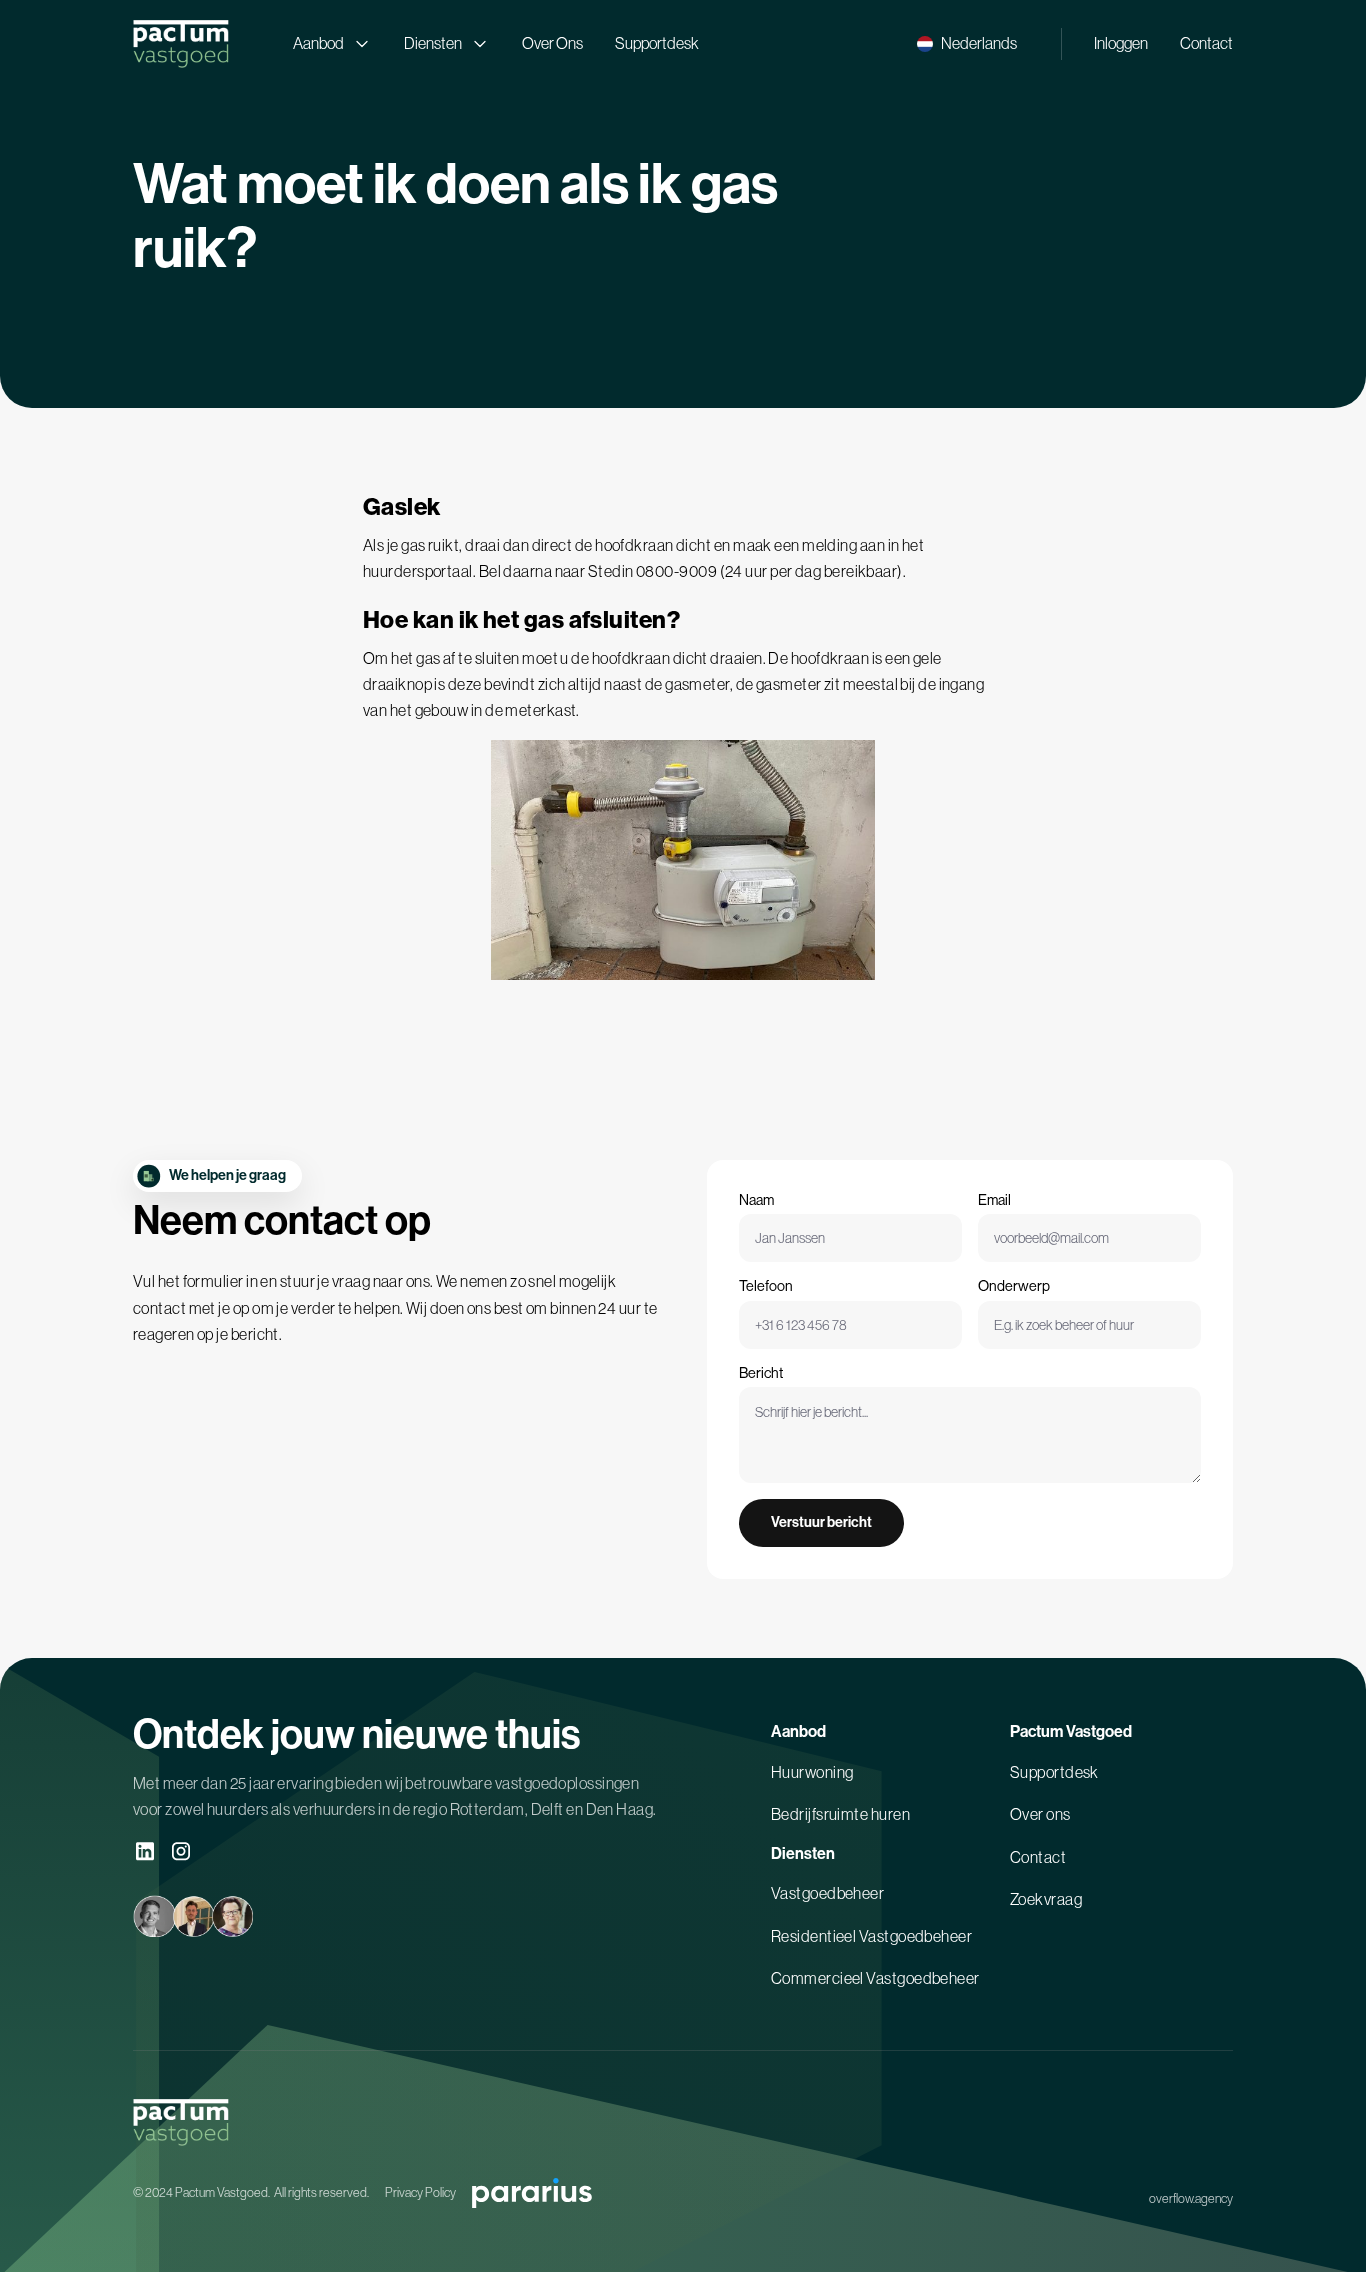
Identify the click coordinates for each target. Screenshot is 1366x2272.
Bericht (761, 1373)
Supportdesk (657, 43)
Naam (756, 1200)
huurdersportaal (418, 571)
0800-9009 (676, 571)
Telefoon (766, 1286)
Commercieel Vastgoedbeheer (875, 1978)
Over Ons (552, 43)
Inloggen (1121, 43)
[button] (967, 43)
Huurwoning (812, 1772)
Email (994, 1200)
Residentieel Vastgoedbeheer (871, 1936)
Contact (1206, 43)
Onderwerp (1014, 1286)
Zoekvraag (1046, 1899)
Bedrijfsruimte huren (840, 1814)
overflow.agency (1191, 2198)
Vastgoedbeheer (827, 1893)
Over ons (1040, 1814)
